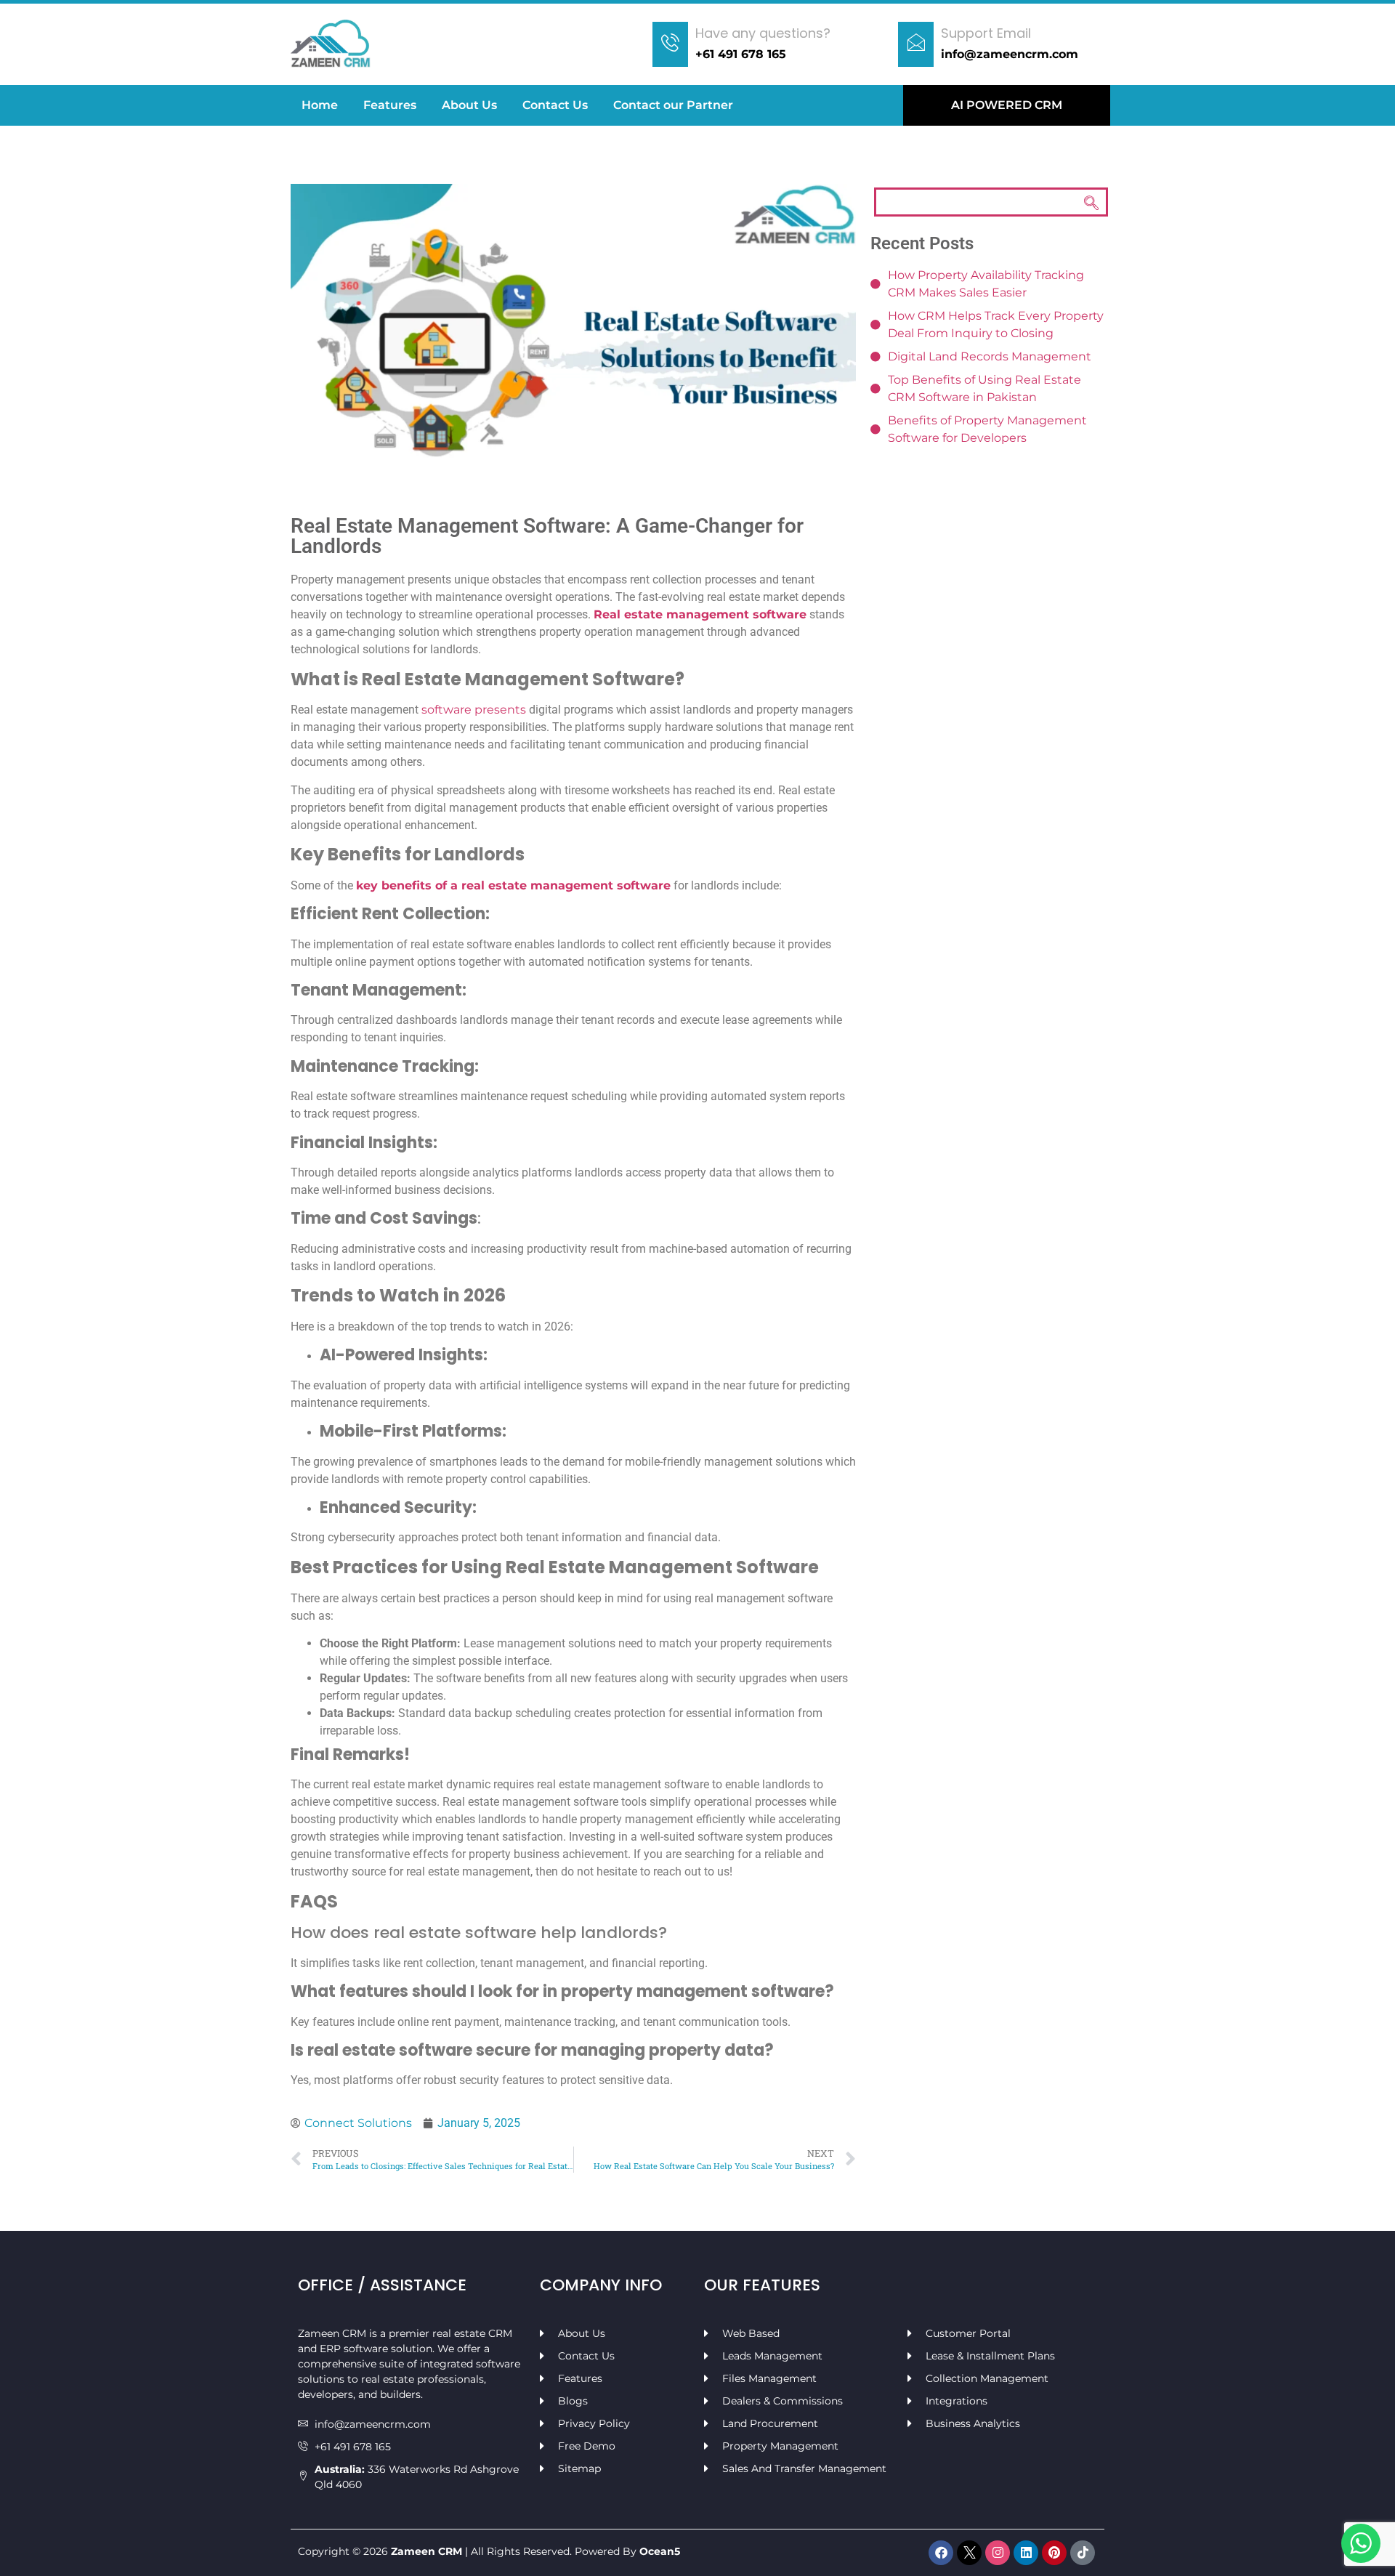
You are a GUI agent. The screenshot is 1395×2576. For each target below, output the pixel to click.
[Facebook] (941, 2553)
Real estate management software (700, 614)
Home (320, 105)
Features (390, 105)
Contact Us (555, 105)
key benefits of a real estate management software (513, 885)
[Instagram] (998, 2553)
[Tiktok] (1083, 2553)
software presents (474, 710)
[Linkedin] (1026, 2553)
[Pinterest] (1054, 2553)
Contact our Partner (673, 105)
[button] (991, 202)
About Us (469, 105)
